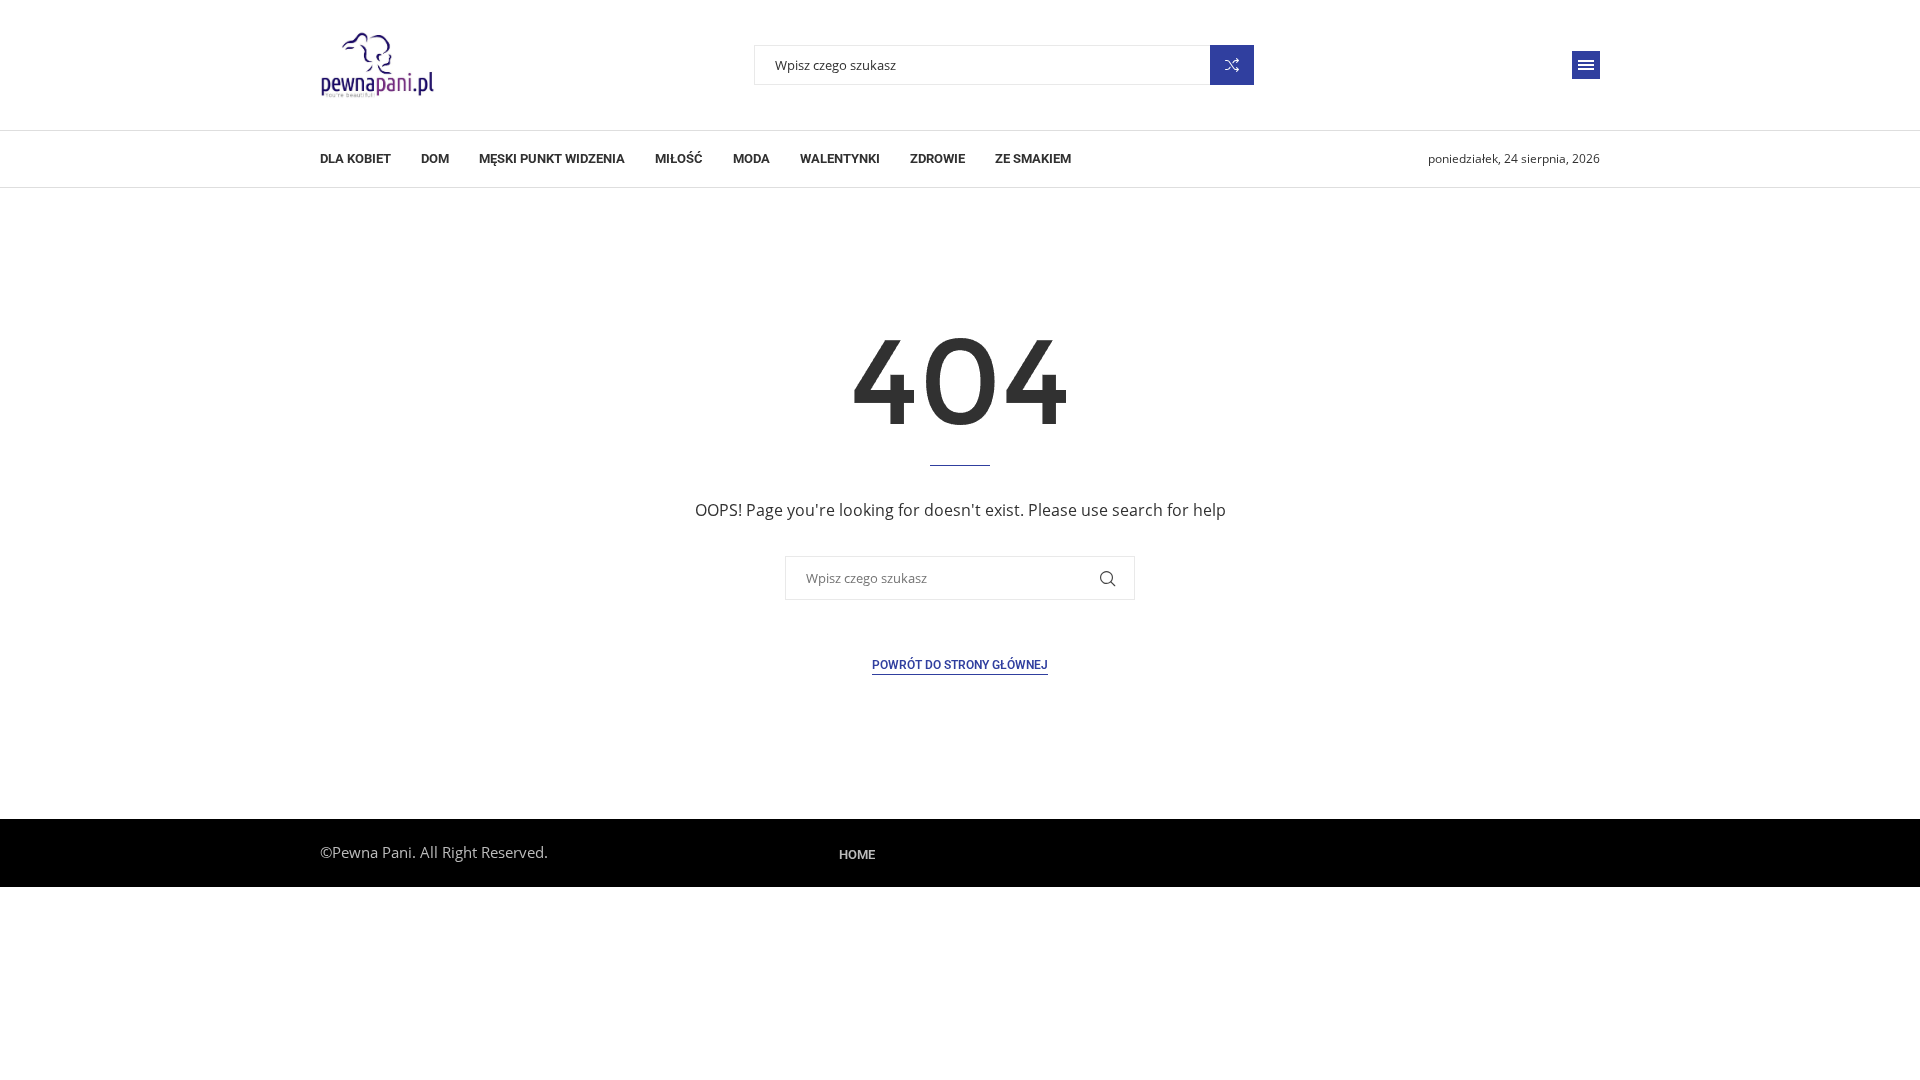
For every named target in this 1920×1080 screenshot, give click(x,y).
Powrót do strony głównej (960, 665)
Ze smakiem (1033, 158)
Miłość (679, 158)
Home (857, 854)
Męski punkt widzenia (552, 158)
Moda (751, 158)
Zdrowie (937, 158)
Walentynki (840, 158)
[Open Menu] (1586, 65)
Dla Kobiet (355, 158)
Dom (435, 158)
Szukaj (1232, 65)
